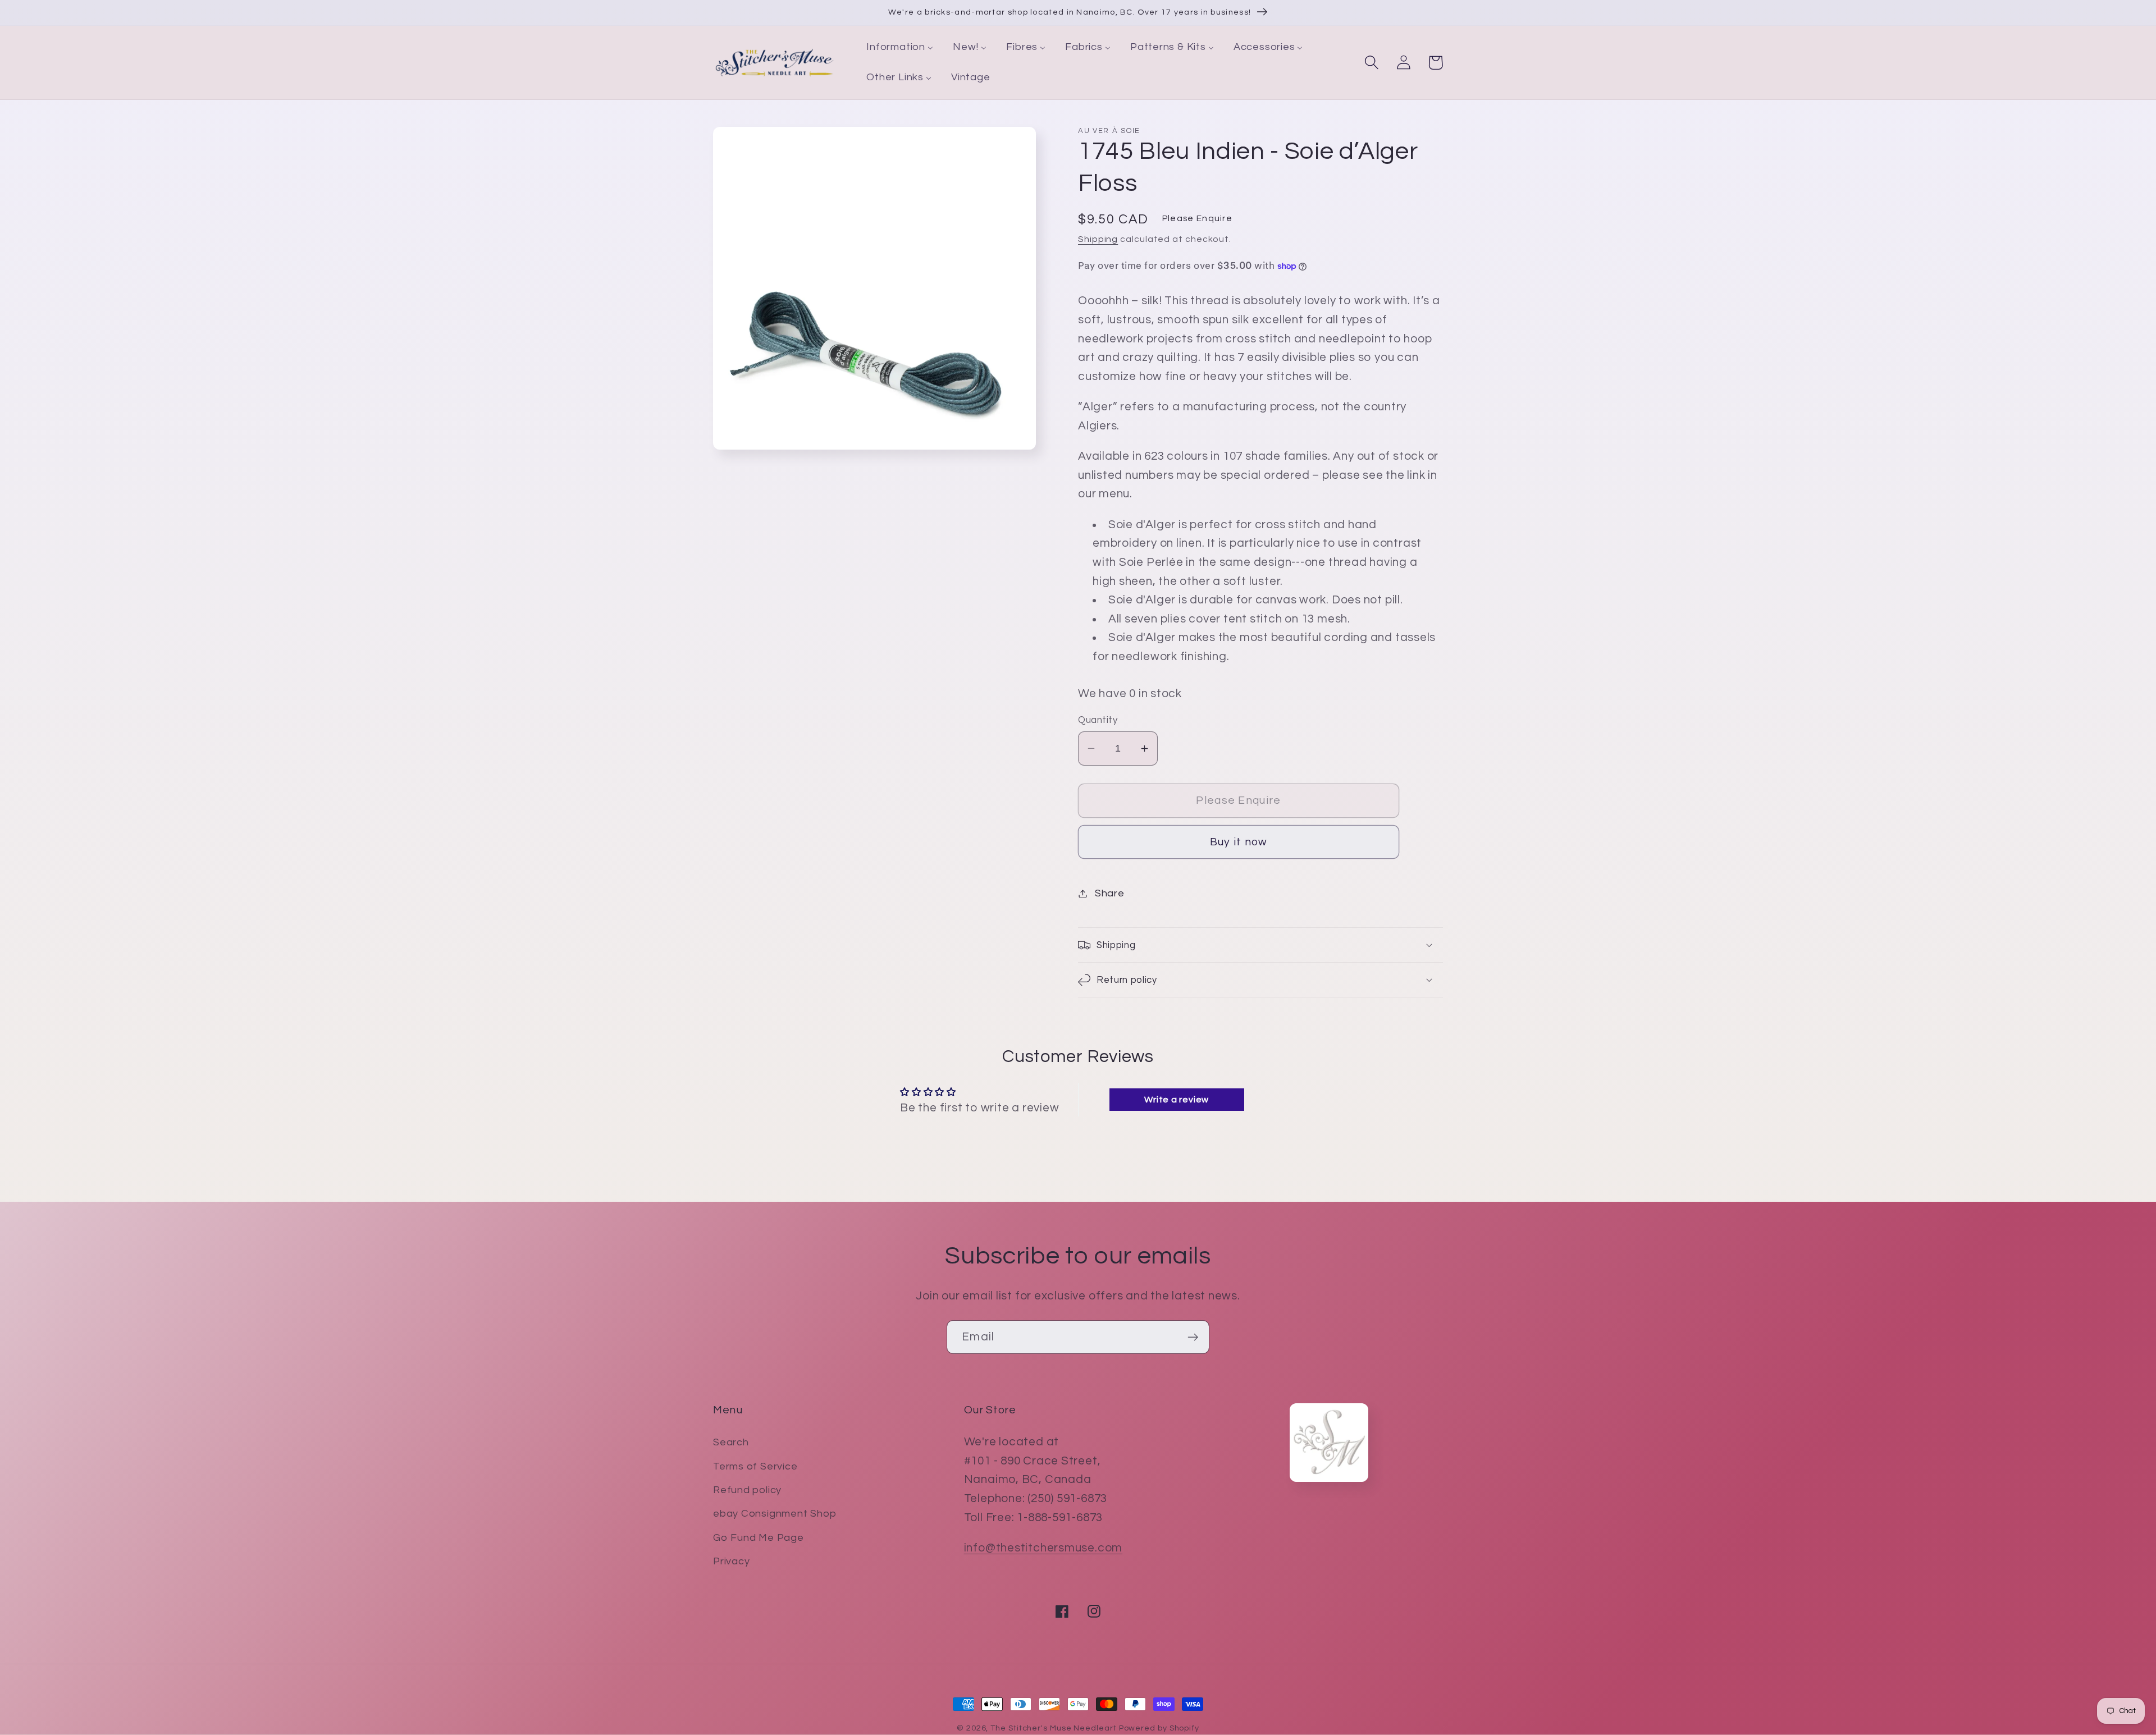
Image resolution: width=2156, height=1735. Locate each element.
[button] (1371, 63)
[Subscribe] (1193, 1337)
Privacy (731, 1561)
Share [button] (1110, 893)
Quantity (1098, 720)
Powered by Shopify (1159, 1728)
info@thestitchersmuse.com (1043, 1548)
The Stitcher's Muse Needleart (1053, 1728)
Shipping (1098, 239)
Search (731, 1442)
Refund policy (747, 1490)
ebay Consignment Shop (775, 1514)
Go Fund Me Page (759, 1538)
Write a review (1177, 1100)
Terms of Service (755, 1466)
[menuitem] (900, 48)
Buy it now (1239, 842)
